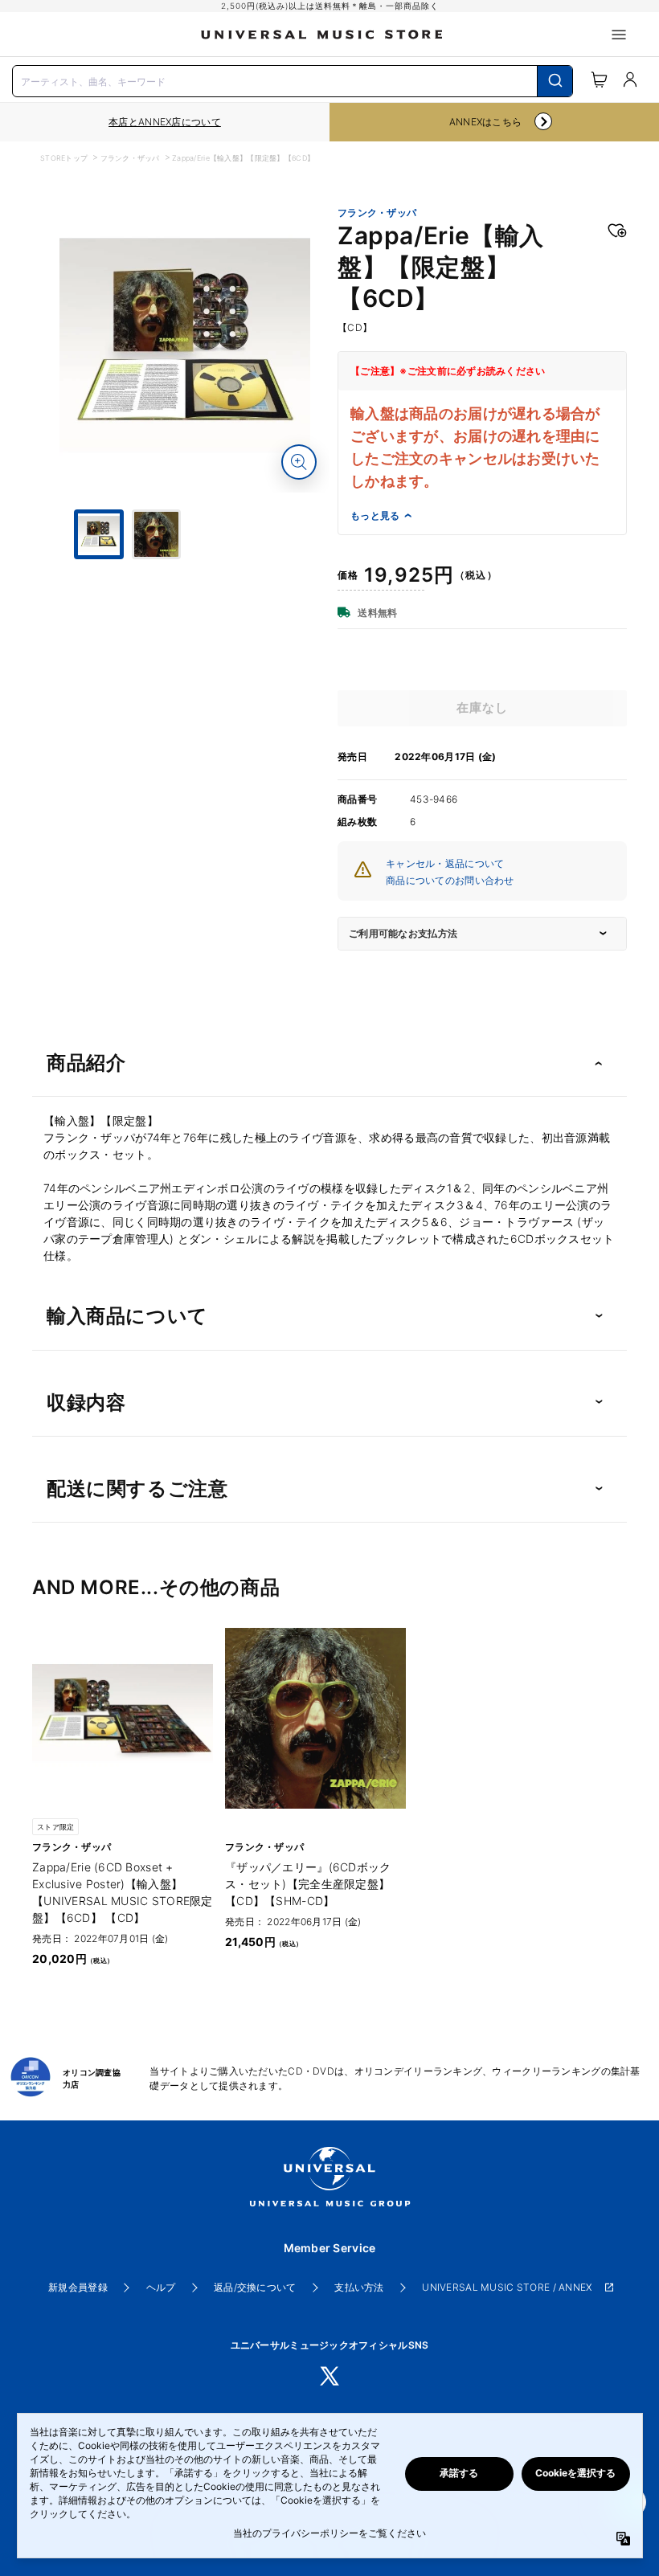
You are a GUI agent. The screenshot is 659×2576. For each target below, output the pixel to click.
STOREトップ (64, 158)
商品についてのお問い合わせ (450, 880)
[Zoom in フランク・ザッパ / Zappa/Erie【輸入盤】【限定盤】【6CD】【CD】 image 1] (299, 462)
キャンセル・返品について (445, 863)
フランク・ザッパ (130, 158)
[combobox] (293, 80)
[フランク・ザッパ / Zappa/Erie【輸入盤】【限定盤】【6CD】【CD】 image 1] (185, 348)
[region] (165, 122)
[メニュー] (619, 35)
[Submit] (555, 81)
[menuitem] (185, 619)
